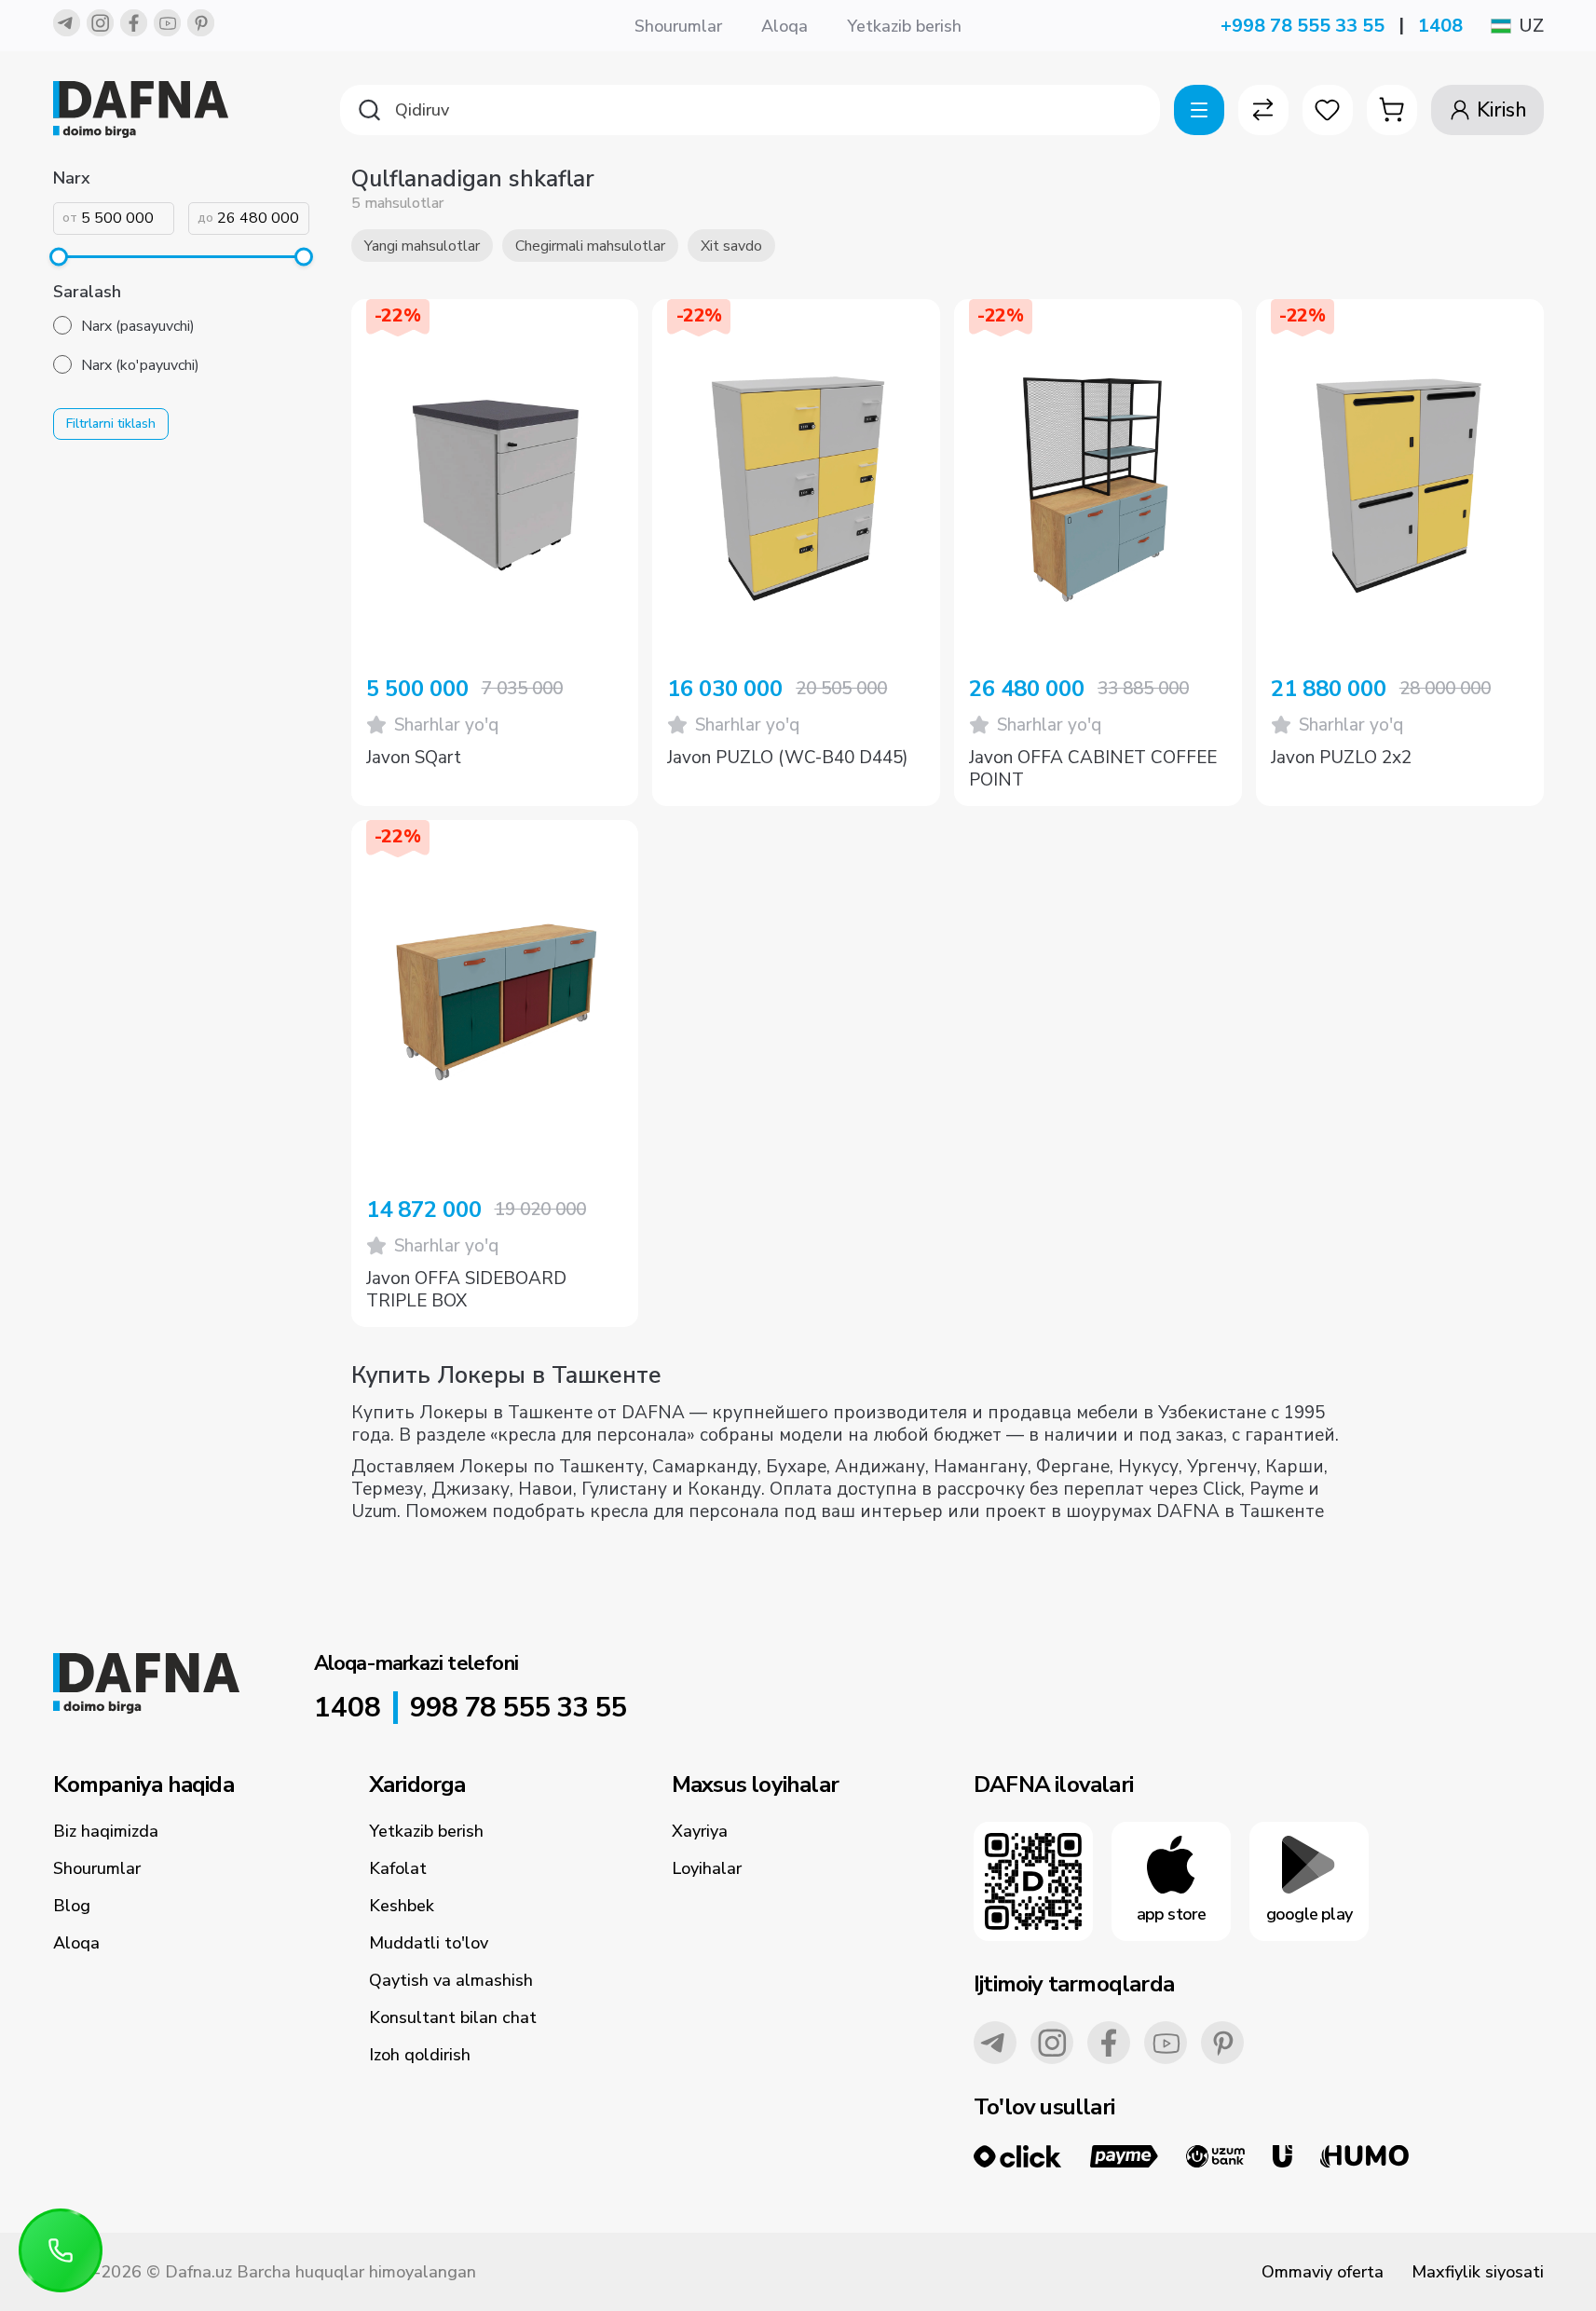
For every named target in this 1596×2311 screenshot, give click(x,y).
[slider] (59, 257)
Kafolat (398, 1868)
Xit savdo (731, 246)
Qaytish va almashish (451, 1980)
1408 (1440, 26)
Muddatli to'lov (429, 1943)
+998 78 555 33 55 (1303, 26)
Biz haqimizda (106, 1831)
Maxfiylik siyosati (1478, 2272)
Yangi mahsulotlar (422, 246)
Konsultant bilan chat (453, 2017)
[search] (750, 110)
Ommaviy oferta (1323, 2272)
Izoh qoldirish (420, 2055)
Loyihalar (707, 1868)
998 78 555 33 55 (518, 1708)
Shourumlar (678, 26)
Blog (72, 1906)
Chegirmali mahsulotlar (590, 246)
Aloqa (784, 26)
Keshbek (402, 1906)
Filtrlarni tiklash (111, 424)
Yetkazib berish (904, 26)
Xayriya (700, 1831)
